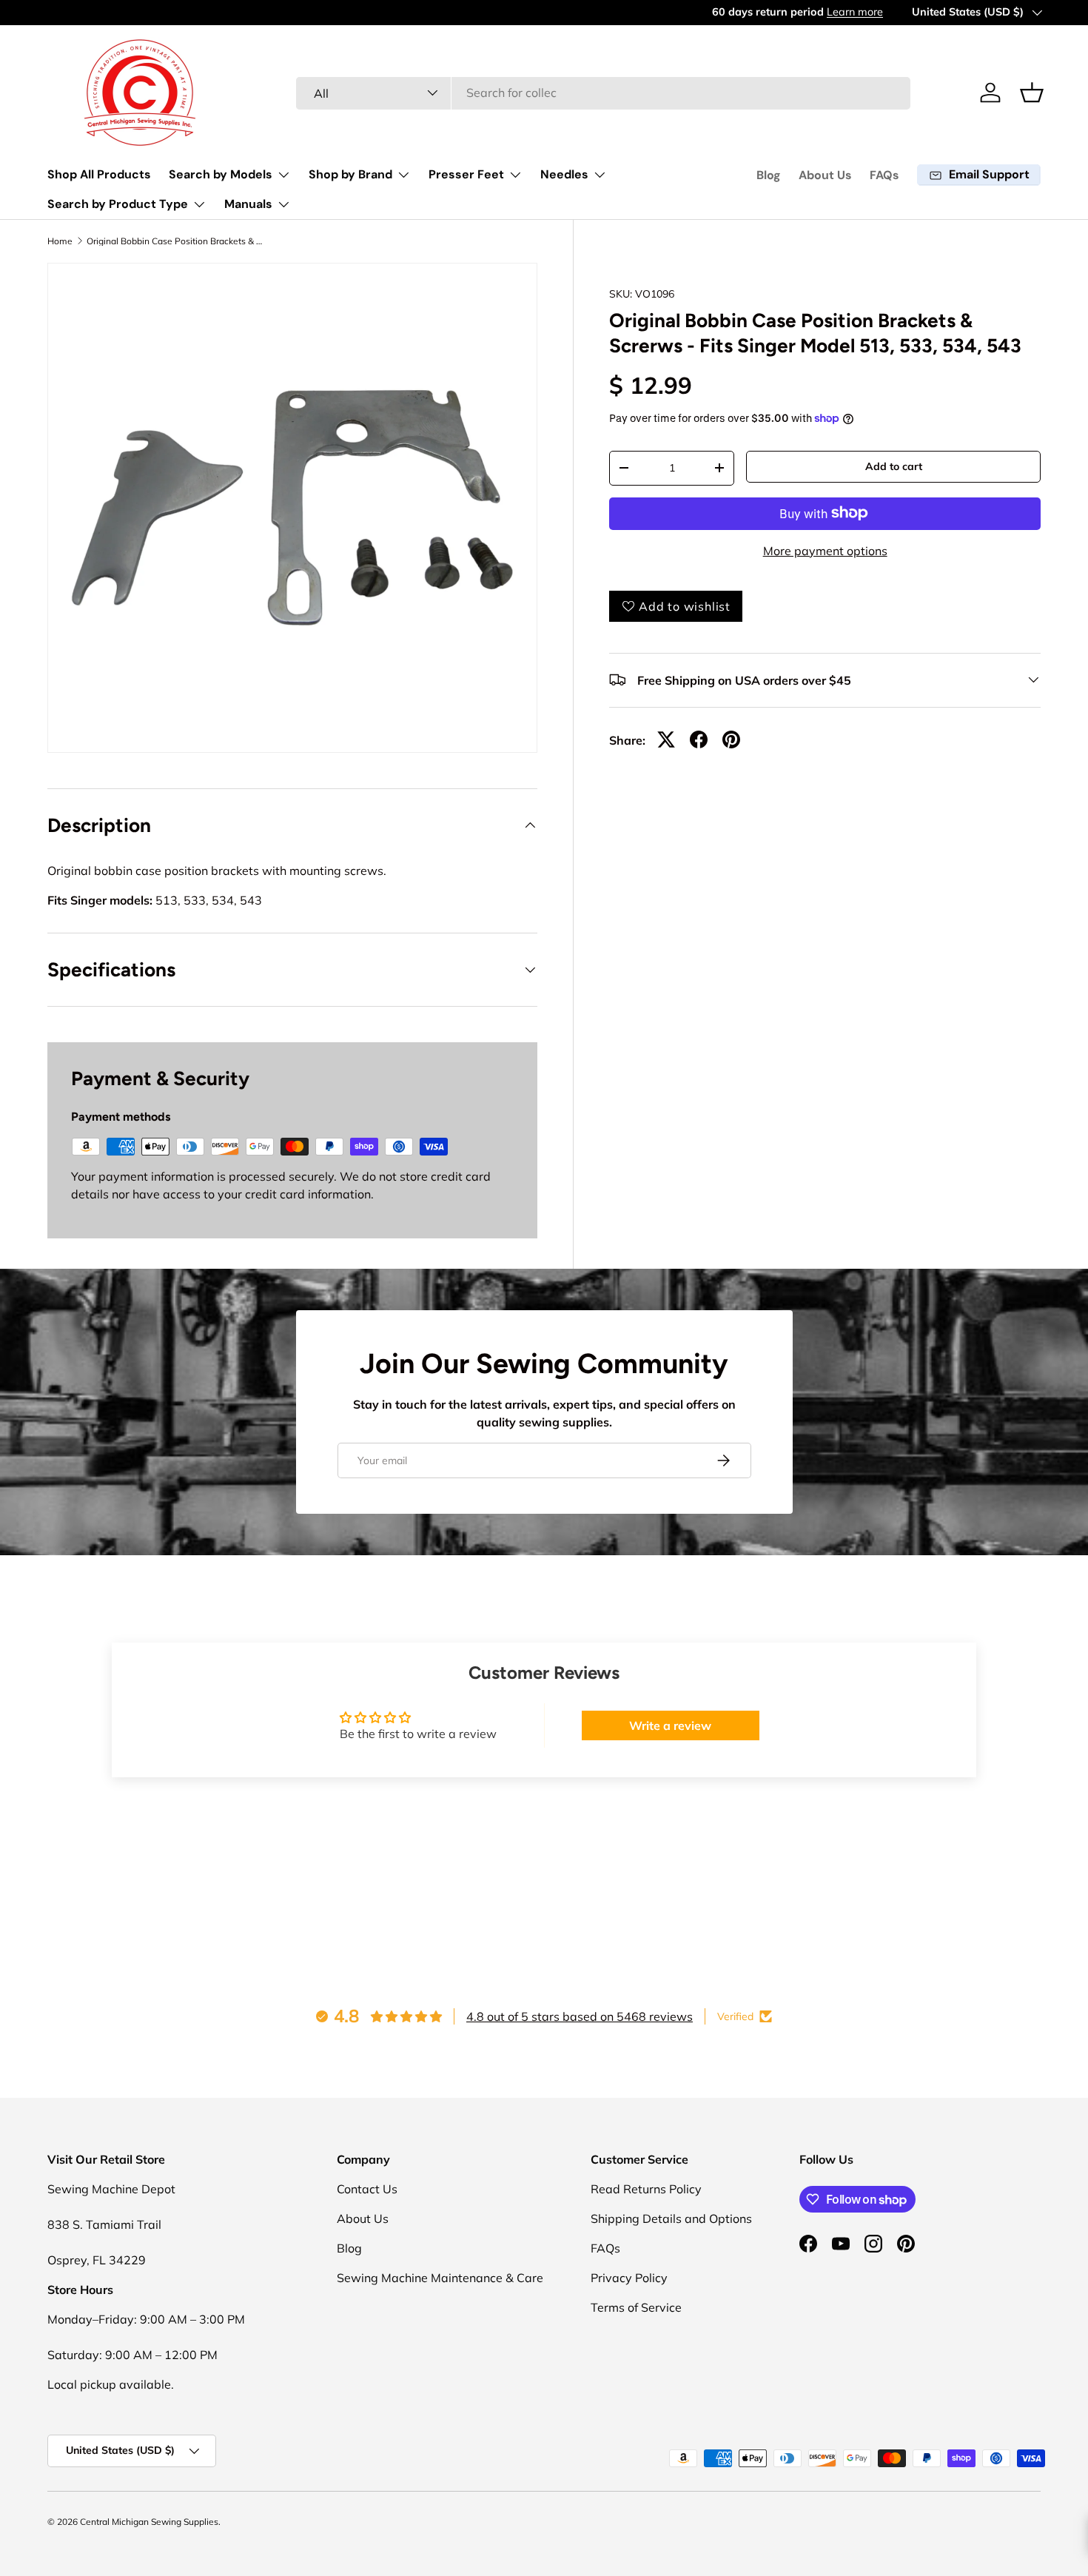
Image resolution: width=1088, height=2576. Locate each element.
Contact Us (367, 2189)
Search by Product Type (118, 204)
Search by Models (221, 174)
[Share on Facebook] (699, 739)
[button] (1032, 93)
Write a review (670, 1725)
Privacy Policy (629, 2278)
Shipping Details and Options (671, 2218)
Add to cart (894, 466)
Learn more (193, 12)
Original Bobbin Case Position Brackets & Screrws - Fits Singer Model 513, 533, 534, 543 (175, 241)
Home (60, 241)
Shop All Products (99, 174)
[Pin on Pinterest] (731, 739)
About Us (825, 175)
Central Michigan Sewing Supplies (149, 2522)
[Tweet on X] (666, 739)
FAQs (884, 175)
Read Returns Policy (646, 2189)
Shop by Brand (350, 174)
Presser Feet (466, 174)
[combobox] (604, 93)
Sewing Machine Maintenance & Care (440, 2278)
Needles (564, 174)
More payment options (825, 550)
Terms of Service (636, 2307)
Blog (769, 175)
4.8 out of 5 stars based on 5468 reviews (580, 2016)
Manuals (248, 204)
